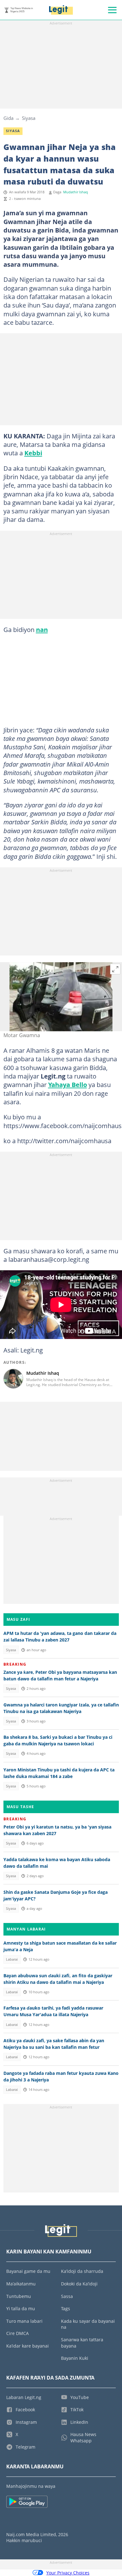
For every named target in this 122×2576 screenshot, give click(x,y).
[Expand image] (115, 969)
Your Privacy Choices (68, 2573)
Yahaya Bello (68, 1084)
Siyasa (29, 118)
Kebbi (33, 453)
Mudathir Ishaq (76, 192)
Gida (8, 118)
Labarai (12, 1959)
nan (42, 629)
